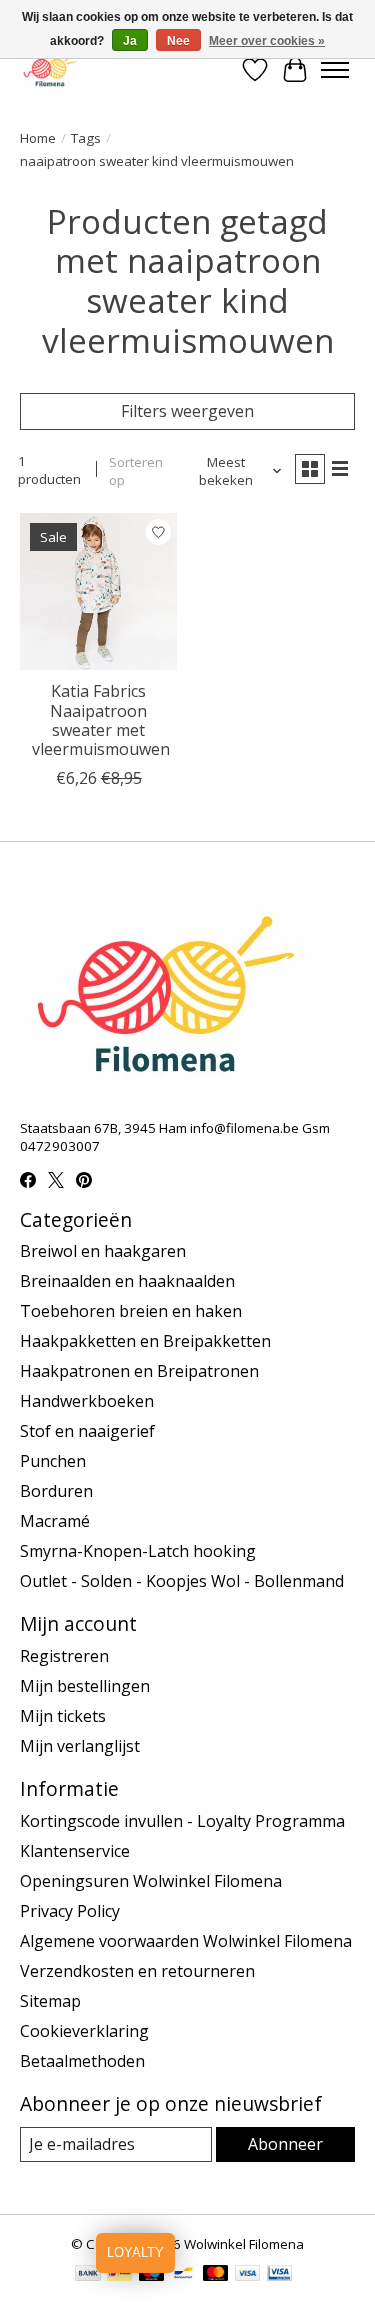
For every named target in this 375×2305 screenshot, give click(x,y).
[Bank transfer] (88, 2275)
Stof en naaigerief (87, 1431)
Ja (130, 41)
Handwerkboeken (87, 1401)
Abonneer (285, 2144)
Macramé (55, 1521)
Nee (178, 41)
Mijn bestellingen (85, 1686)
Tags (86, 138)
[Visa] (248, 2275)
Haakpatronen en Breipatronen (139, 1371)
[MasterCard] (216, 2275)
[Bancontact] (183, 2275)
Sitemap (50, 2001)
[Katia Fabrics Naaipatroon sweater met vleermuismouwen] (98, 591)
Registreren (64, 1656)
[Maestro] (152, 2275)
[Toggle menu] (335, 70)
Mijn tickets (63, 1716)
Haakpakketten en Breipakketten (145, 1341)
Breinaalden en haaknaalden (127, 1281)
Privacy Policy (70, 1911)
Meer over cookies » (267, 41)
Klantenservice (75, 1851)
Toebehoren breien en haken (131, 1311)
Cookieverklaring (84, 2031)
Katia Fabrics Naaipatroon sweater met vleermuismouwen (101, 720)
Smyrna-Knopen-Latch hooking (138, 1551)
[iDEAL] (119, 2275)
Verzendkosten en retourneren (137, 1971)
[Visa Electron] (279, 2275)
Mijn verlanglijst (80, 1746)
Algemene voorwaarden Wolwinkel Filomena (186, 1941)
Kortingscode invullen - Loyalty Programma (182, 1821)
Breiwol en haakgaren (103, 1251)
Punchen (53, 1461)
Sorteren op (136, 471)
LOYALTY (135, 2252)
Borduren (56, 1491)
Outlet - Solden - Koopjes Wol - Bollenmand (182, 1581)
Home (38, 138)
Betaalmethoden (82, 2061)
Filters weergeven (187, 411)
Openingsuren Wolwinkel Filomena (151, 1881)
